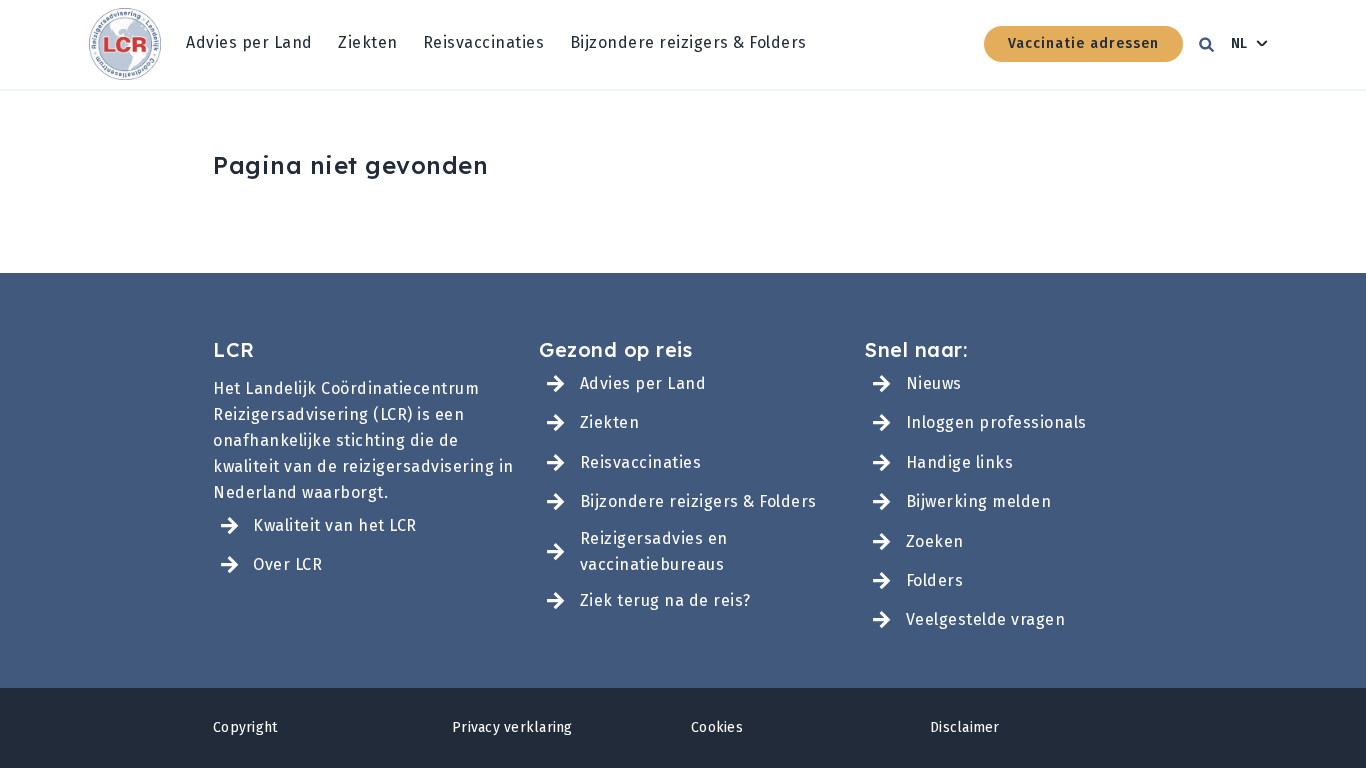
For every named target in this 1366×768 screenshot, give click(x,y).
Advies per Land (249, 42)
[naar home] (125, 44)
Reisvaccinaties (484, 42)
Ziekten (368, 42)
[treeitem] (249, 44)
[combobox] (1250, 44)
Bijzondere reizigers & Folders (688, 42)
